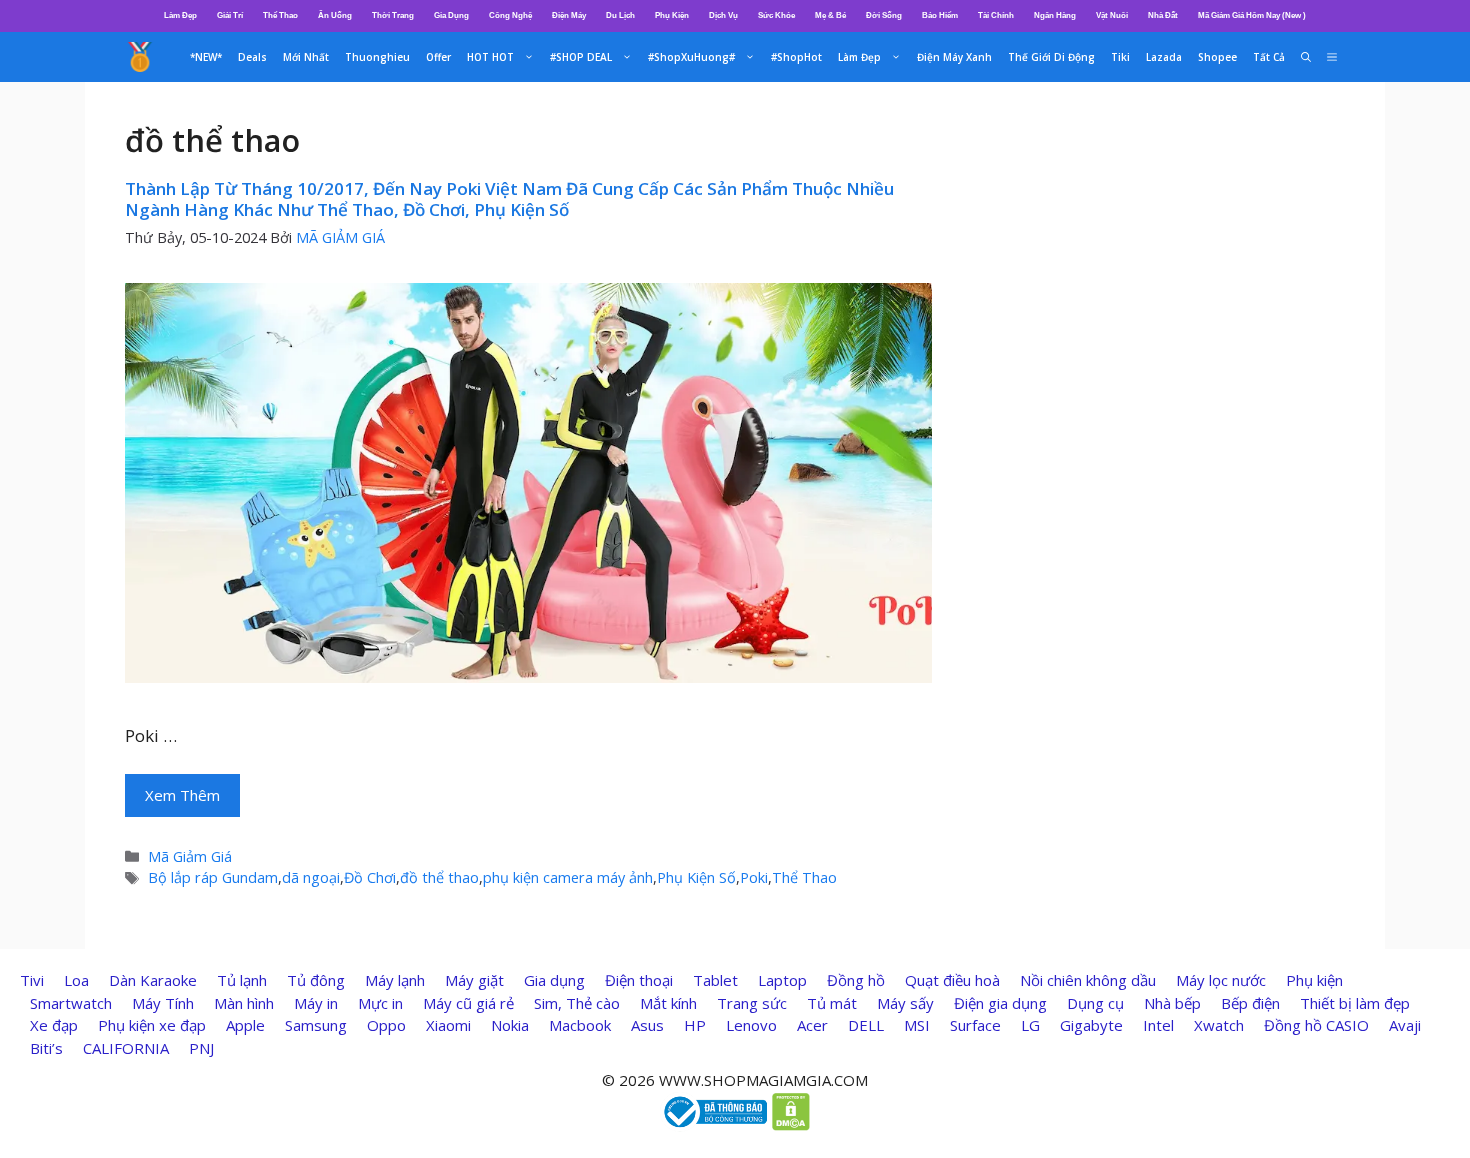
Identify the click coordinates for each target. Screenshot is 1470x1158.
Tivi (32, 980)
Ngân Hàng (1055, 15)
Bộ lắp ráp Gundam (213, 877)
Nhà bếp (1172, 1003)
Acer (812, 1025)
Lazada (1164, 57)
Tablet (715, 980)
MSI (917, 1025)
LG (1030, 1025)
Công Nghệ (510, 15)
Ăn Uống (335, 15)
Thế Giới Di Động (1051, 57)
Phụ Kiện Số (696, 877)
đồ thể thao (439, 877)
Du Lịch (620, 15)
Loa (76, 980)
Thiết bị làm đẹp (1355, 1003)
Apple (245, 1025)
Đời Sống (884, 15)
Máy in (316, 1003)
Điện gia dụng (1000, 1003)
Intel (1158, 1025)
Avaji (1405, 1025)
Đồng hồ (856, 980)
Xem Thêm (182, 795)
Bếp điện (1250, 1003)
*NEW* (206, 57)
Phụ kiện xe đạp (152, 1025)
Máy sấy (905, 1003)
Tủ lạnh (242, 980)
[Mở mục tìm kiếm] (1306, 57)
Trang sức (752, 1003)
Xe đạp (54, 1025)
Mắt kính (668, 1003)
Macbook (580, 1025)
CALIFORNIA (126, 1048)
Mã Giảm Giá (190, 856)
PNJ (201, 1048)
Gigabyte (1091, 1025)
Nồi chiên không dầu (1088, 980)
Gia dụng (554, 980)
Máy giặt (474, 980)
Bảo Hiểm (940, 15)
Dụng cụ (1095, 1003)
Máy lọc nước (1221, 980)
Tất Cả (1269, 57)
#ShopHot (796, 57)
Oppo (386, 1025)
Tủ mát (832, 1003)
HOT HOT (490, 57)
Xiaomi (448, 1025)
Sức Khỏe (776, 15)
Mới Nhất (306, 57)
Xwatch (1219, 1025)
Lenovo (751, 1025)
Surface (975, 1025)
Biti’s (46, 1048)
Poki (754, 877)
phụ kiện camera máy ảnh (568, 877)
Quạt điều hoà (952, 980)
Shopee (1217, 57)
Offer (438, 57)
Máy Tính (163, 1003)
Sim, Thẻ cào (577, 1003)
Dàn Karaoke (153, 980)
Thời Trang (393, 15)
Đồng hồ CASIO (1316, 1025)
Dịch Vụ (723, 15)
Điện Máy (569, 15)
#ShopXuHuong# (691, 57)
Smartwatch (71, 1003)
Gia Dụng (451, 15)
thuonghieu (377, 57)
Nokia (510, 1025)
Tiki (1120, 57)
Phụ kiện (1314, 980)
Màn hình (244, 1003)
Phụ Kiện (672, 15)
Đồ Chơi (370, 877)
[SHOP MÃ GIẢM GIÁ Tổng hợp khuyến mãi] (140, 57)
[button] (1332, 57)
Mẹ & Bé (830, 15)
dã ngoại (311, 877)
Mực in (380, 1003)
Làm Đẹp (180, 15)
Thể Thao (280, 15)
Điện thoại (639, 980)
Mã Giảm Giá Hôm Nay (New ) (1252, 15)
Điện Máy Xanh (954, 57)
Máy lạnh (395, 980)
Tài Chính (996, 15)
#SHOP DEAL (581, 57)
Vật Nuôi (1112, 15)
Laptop (782, 980)
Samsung (316, 1025)
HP (695, 1025)
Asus (647, 1025)
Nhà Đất (1163, 15)
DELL (866, 1025)
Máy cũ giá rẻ (468, 1003)
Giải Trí (230, 15)
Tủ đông (316, 980)
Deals (252, 57)
